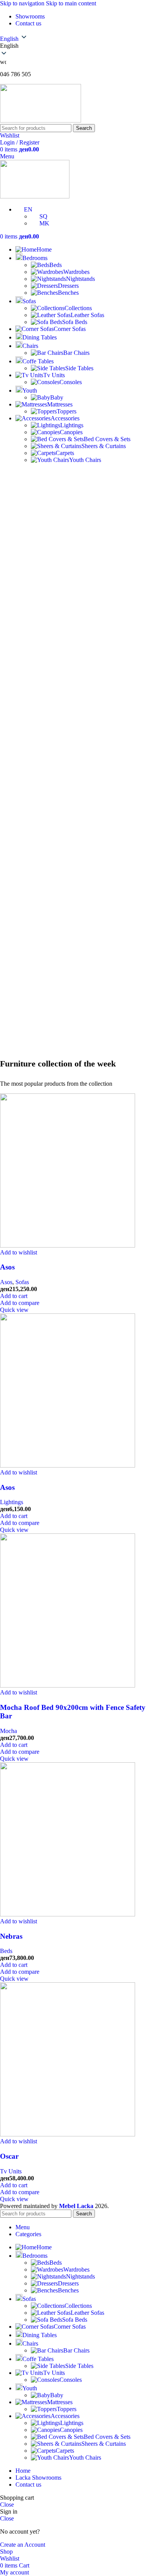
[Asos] (68, 1245)
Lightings (12, 1502)
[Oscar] (68, 2134)
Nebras (11, 1936)
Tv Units (11, 2171)
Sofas (22, 1282)
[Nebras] (68, 1914)
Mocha (8, 1731)
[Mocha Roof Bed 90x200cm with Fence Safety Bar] (68, 1685)
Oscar (9, 2156)
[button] (14, 1296)
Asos (7, 1267)
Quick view (14, 1310)
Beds (6, 1951)
